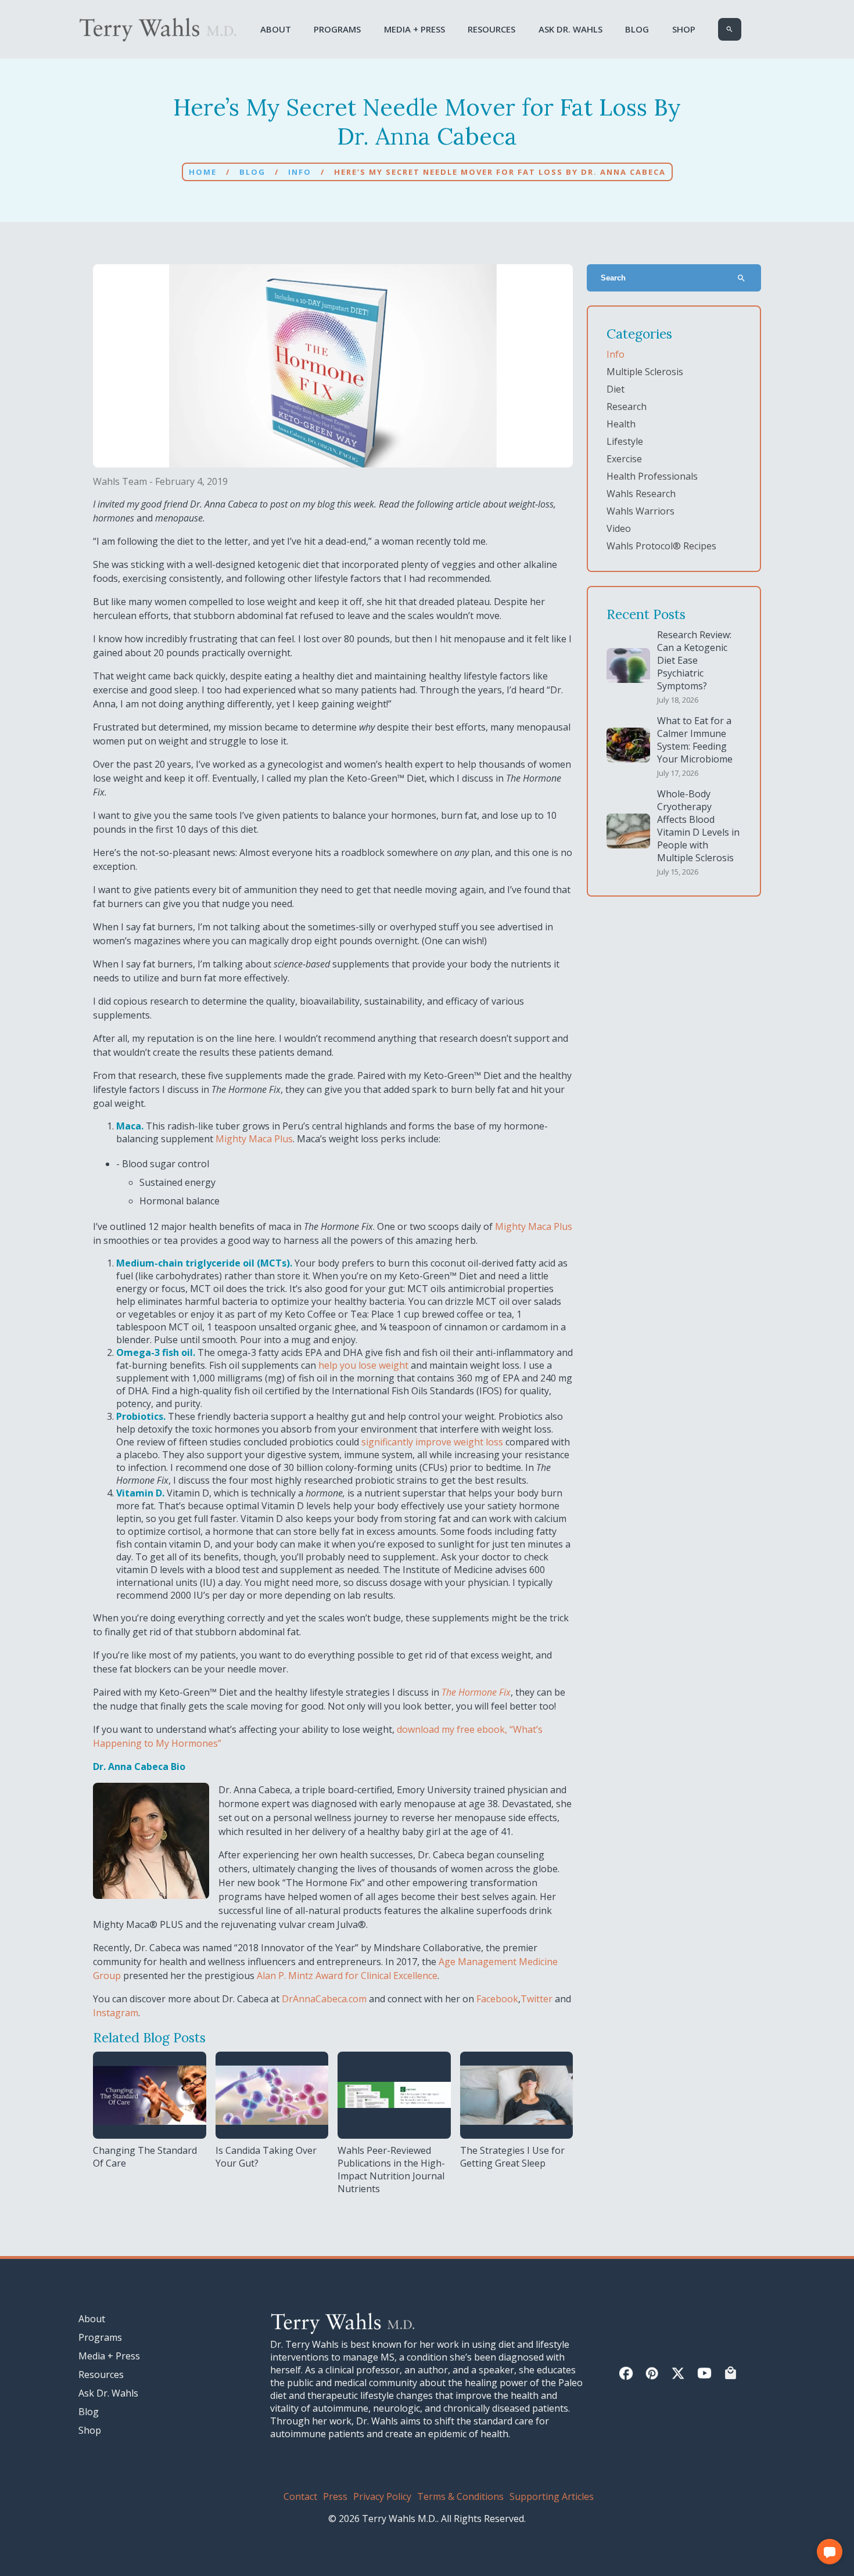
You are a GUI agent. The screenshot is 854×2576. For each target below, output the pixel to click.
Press (335, 2496)
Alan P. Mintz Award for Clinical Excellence (346, 1976)
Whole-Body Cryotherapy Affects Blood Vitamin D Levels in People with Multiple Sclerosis (698, 826)
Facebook (496, 1999)
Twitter (537, 1999)
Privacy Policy (382, 2496)
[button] (830, 2552)
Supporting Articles (552, 2496)
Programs (337, 29)
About (276, 29)
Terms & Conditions (460, 2496)
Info (300, 172)
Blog (637, 29)
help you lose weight (363, 1365)
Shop (684, 29)
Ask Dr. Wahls (570, 29)
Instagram (116, 2013)
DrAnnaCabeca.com (323, 1999)
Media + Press (415, 29)
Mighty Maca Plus (254, 1139)
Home (203, 172)
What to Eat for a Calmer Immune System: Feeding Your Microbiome (695, 740)
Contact (300, 2496)
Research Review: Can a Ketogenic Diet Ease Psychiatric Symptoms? (694, 660)
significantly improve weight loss (432, 1442)
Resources (491, 29)
